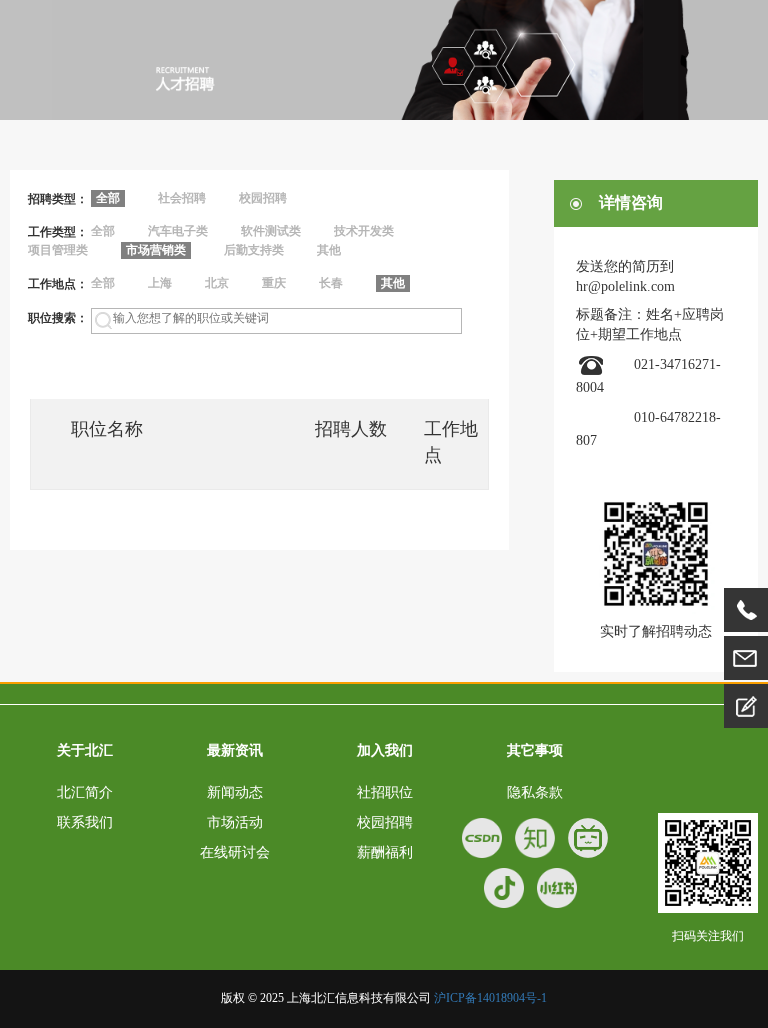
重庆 (274, 283)
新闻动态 (235, 792)
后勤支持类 (254, 250)
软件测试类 (271, 231)
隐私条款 (535, 792)
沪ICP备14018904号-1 (490, 998)
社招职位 (385, 792)
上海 (160, 283)
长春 (331, 283)
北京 (217, 283)
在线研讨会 (235, 852)
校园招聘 (263, 198)
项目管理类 (58, 250)
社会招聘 (182, 198)
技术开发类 (364, 231)
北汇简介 (85, 792)
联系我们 (85, 822)
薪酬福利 (385, 852)
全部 (103, 231)
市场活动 (235, 822)
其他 (329, 250)
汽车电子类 (178, 231)
